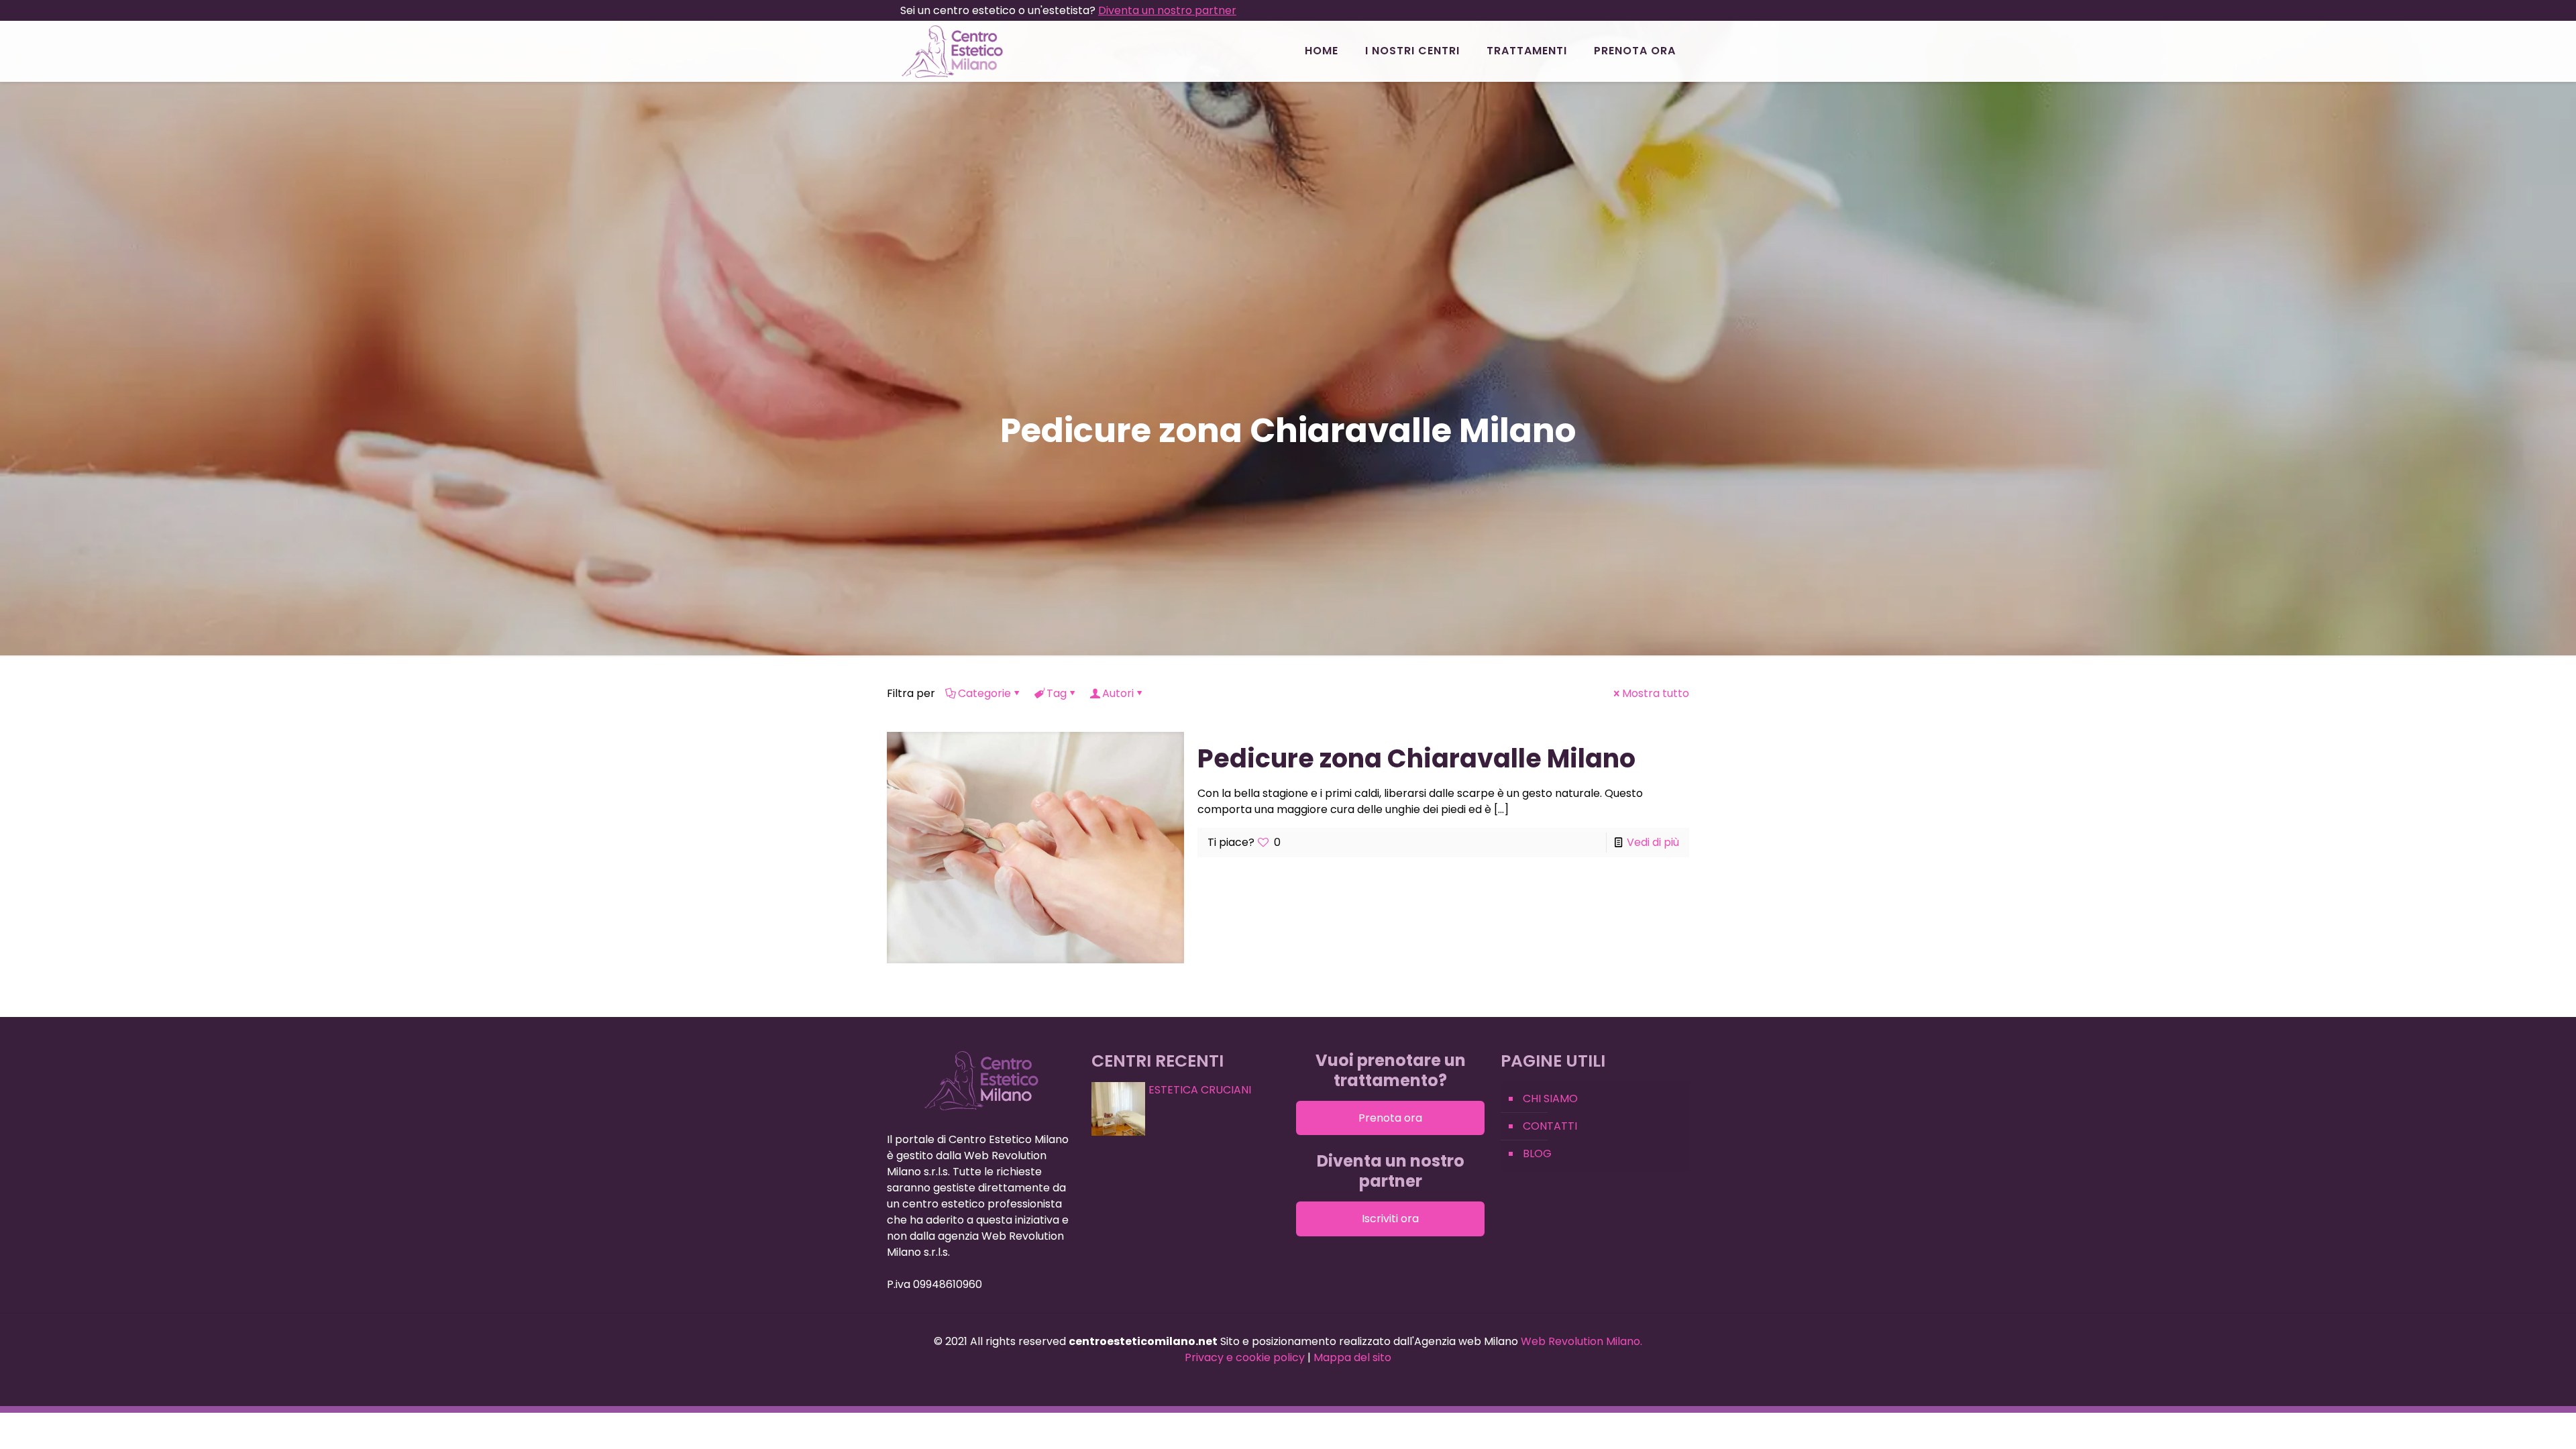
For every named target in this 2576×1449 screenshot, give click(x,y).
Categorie (984, 693)
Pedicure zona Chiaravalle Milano (1416, 758)
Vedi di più (1653, 842)
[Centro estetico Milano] (952, 51)
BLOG (1537, 1153)
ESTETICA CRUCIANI (1200, 1090)
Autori (1118, 693)
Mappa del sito (1352, 1357)
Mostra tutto (1656, 693)
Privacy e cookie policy (1245, 1357)
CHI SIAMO (1550, 1098)
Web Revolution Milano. (1581, 1341)
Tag (1057, 693)
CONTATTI (1550, 1126)
